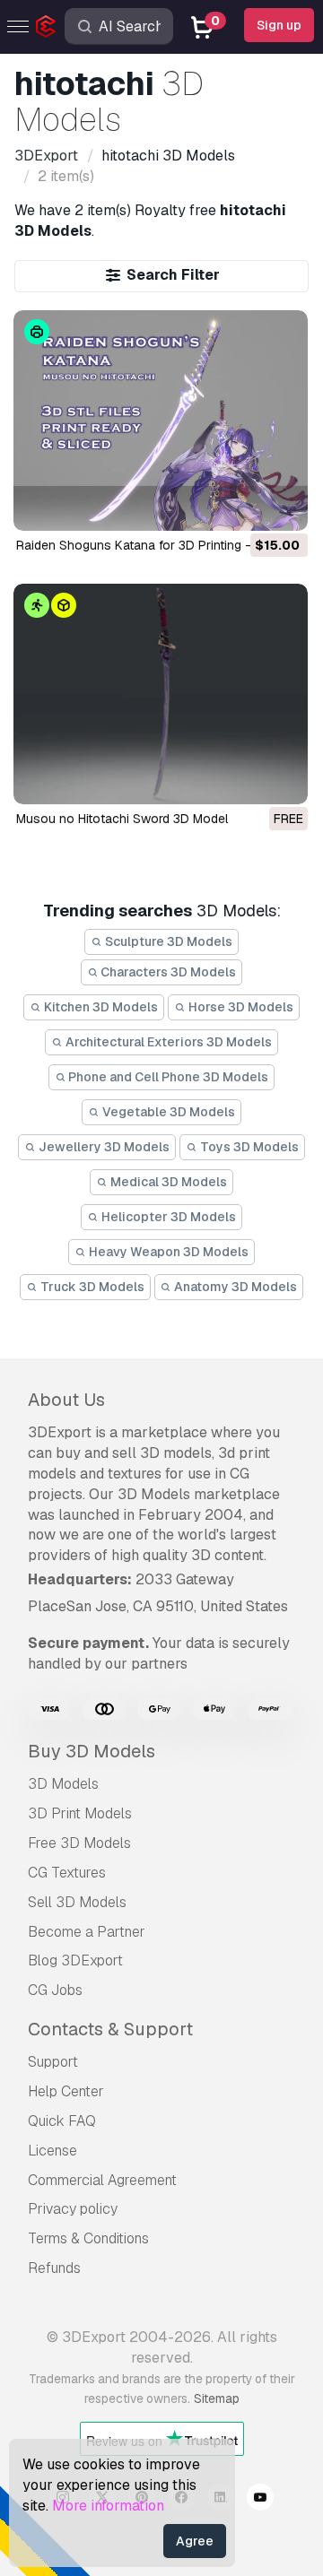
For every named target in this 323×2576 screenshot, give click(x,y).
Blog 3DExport (75, 1960)
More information (108, 2506)
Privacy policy (73, 2209)
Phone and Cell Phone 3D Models (167, 1077)
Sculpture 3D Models (167, 941)
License (52, 2151)
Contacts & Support (110, 2029)
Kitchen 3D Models (100, 1007)
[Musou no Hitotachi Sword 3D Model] (161, 694)
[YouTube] (260, 2500)
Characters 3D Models (167, 972)
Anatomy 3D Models (234, 1287)
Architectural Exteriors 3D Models (167, 1042)
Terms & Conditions (88, 2238)
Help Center (66, 2091)
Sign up (279, 25)
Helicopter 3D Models (167, 1217)
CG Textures (67, 1873)
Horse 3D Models (240, 1007)
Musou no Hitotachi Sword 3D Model (122, 819)
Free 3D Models (79, 1843)
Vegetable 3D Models (167, 1112)
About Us (66, 1400)
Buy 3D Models (92, 1751)
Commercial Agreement (102, 2180)
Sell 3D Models (77, 1902)
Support (53, 2062)
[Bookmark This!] (282, 506)
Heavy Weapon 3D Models (167, 1252)
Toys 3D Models (248, 1147)
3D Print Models (80, 1813)
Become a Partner (87, 1932)
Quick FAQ (62, 2121)
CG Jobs (55, 1990)
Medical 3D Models (167, 1182)
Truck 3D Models (91, 1287)
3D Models (63, 1784)
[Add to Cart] (245, 506)
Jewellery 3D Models (103, 1147)
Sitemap (217, 2398)
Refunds (54, 2268)
